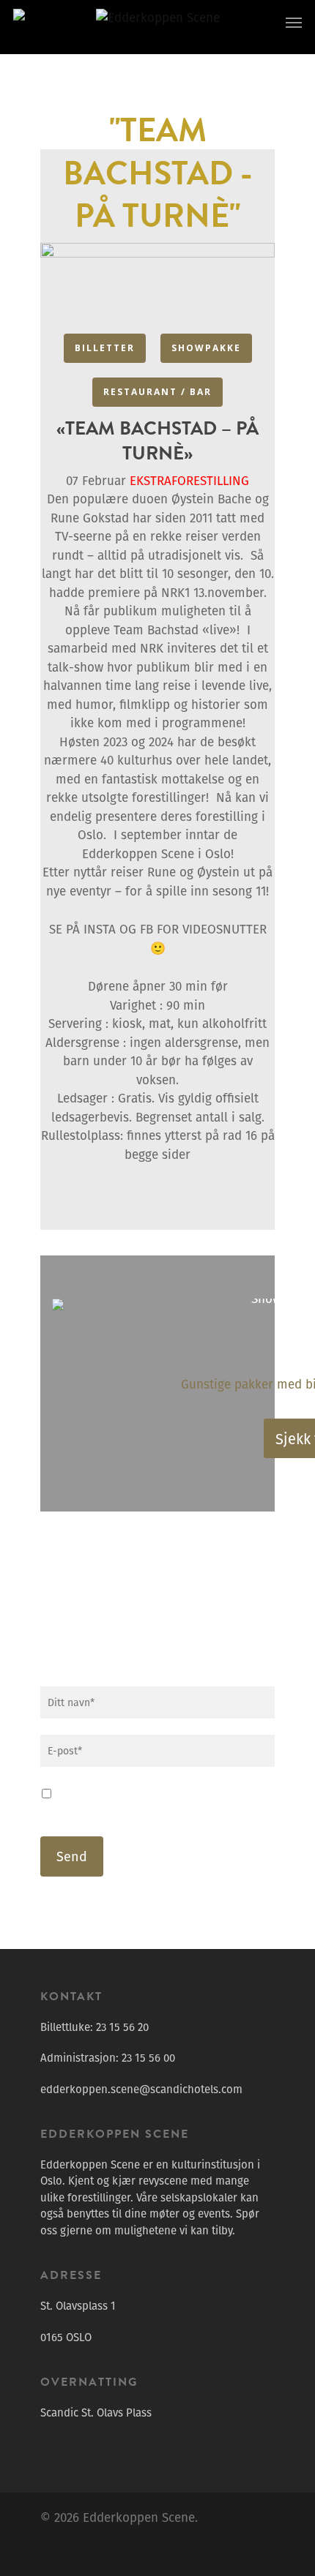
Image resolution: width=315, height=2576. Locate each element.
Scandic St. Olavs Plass (96, 2412)
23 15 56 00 (148, 2058)
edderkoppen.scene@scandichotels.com (141, 2089)
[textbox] (157, 790)
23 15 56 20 (122, 2027)
